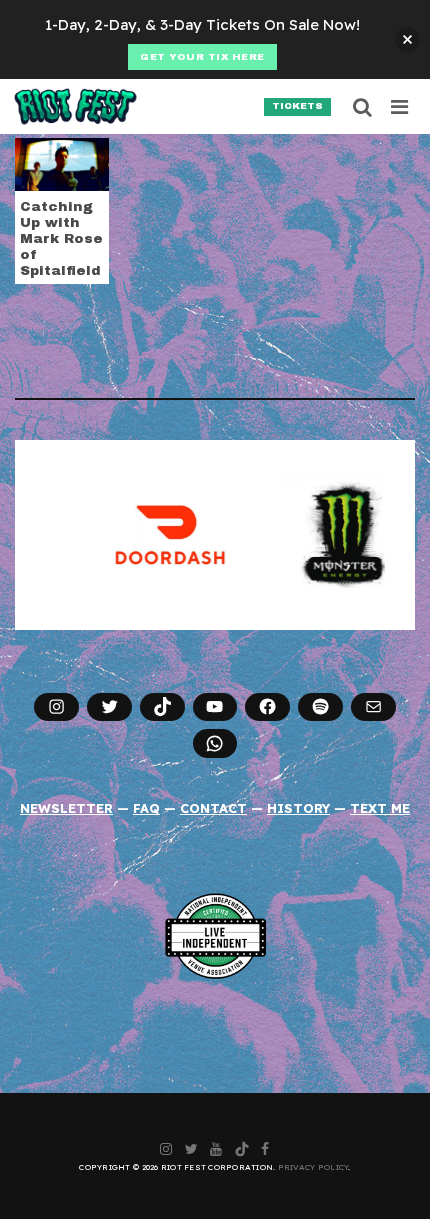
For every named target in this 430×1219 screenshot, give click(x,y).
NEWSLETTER (66, 808)
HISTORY (298, 808)
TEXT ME (380, 808)
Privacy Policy (313, 1167)
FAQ (146, 808)
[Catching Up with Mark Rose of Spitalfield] (62, 163)
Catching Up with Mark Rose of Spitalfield (61, 238)
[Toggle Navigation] (400, 107)
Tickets (297, 106)
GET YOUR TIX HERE (202, 57)
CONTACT (213, 808)
